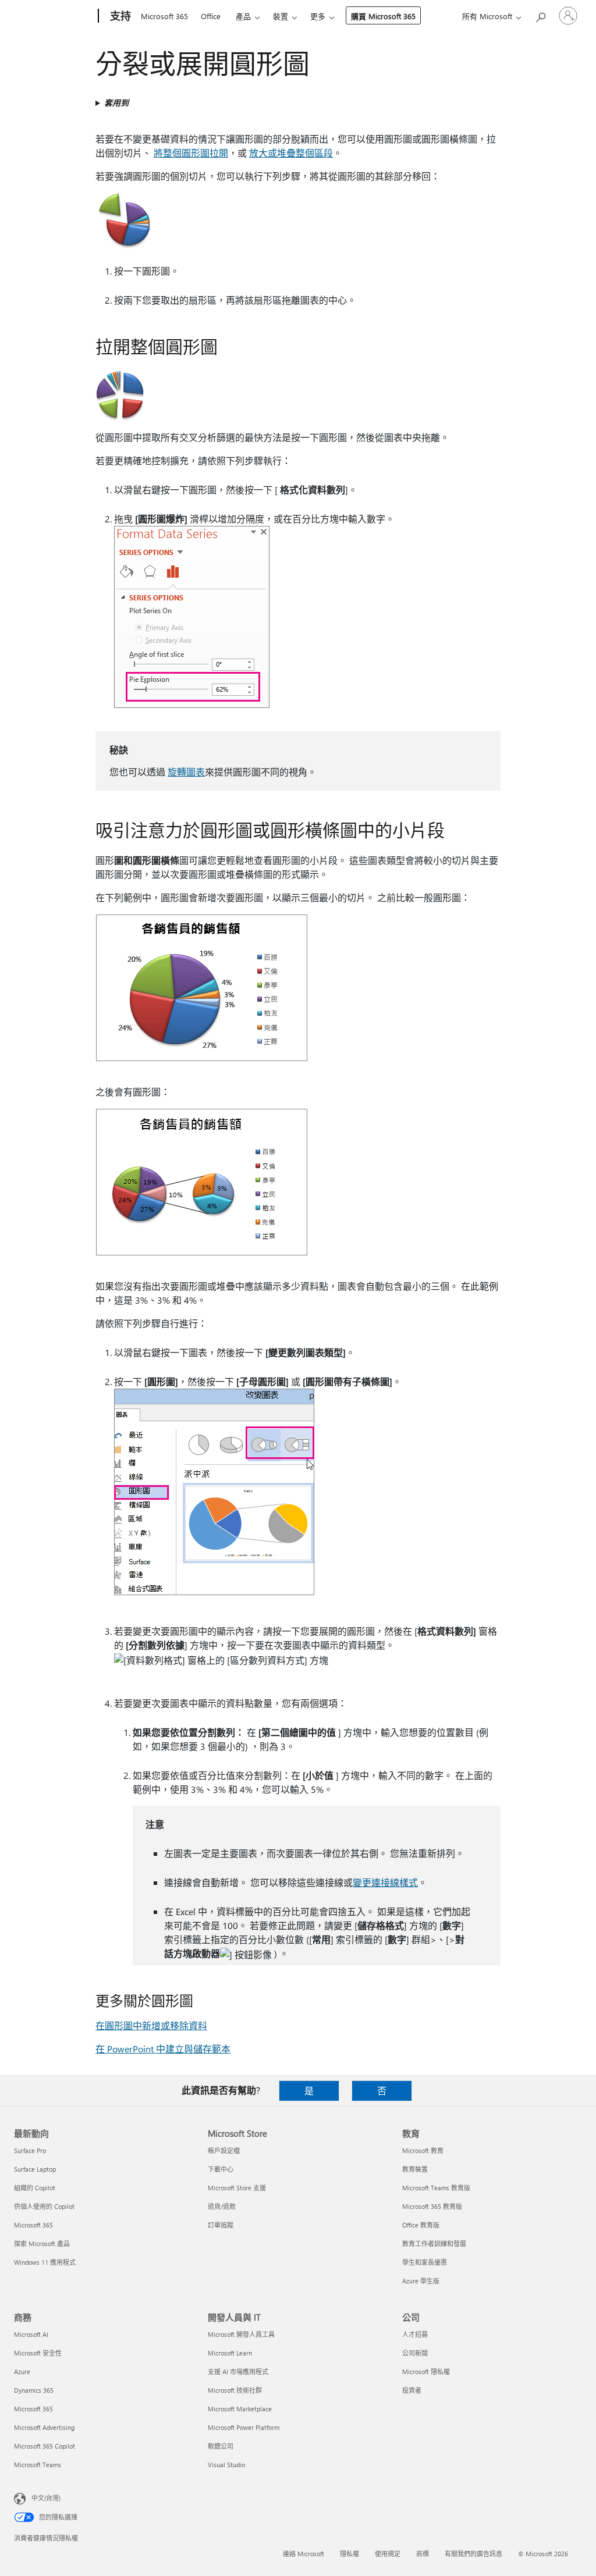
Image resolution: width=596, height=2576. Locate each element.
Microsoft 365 (164, 16)
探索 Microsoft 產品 (42, 2244)
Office (211, 16)
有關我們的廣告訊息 (473, 2554)
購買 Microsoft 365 (383, 16)
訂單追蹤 (221, 2225)
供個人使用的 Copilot (44, 2206)
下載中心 (221, 2169)
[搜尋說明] (540, 15)
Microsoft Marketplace (240, 2409)
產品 (243, 16)
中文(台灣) (46, 2498)
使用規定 (388, 2554)
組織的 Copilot (35, 2188)
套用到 (116, 103)
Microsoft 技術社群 (235, 2390)
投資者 (412, 2390)
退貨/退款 (222, 2206)
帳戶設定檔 (224, 2150)
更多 (318, 16)
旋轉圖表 (186, 772)
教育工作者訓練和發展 (434, 2244)
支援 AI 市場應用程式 (238, 2372)
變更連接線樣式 (385, 1882)
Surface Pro (30, 2150)
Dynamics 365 (34, 2390)
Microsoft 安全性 (38, 2353)
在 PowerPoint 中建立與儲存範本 (163, 2049)
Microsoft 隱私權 (426, 2372)
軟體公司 (221, 2446)
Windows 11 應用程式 (45, 2262)
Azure (22, 2372)
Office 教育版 (421, 2225)
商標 (423, 2554)
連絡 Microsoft (304, 2554)
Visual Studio (226, 2465)
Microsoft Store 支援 (237, 2188)
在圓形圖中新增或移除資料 (151, 2025)
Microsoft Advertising (44, 2427)
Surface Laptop (35, 2169)
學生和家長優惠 (425, 2262)
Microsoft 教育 (423, 2150)
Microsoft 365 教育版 (432, 2206)
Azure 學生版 (421, 2281)
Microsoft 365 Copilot (45, 2446)
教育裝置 (415, 2169)
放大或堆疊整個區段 (291, 153)
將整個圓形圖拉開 (191, 153)
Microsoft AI (31, 2334)
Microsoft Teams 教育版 (436, 2188)
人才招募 (415, 2334)
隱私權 (350, 2554)
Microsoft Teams (38, 2465)
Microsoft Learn (230, 2353)
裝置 (281, 16)
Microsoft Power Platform (244, 2427)
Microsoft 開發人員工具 (241, 2334)
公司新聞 (415, 2353)
